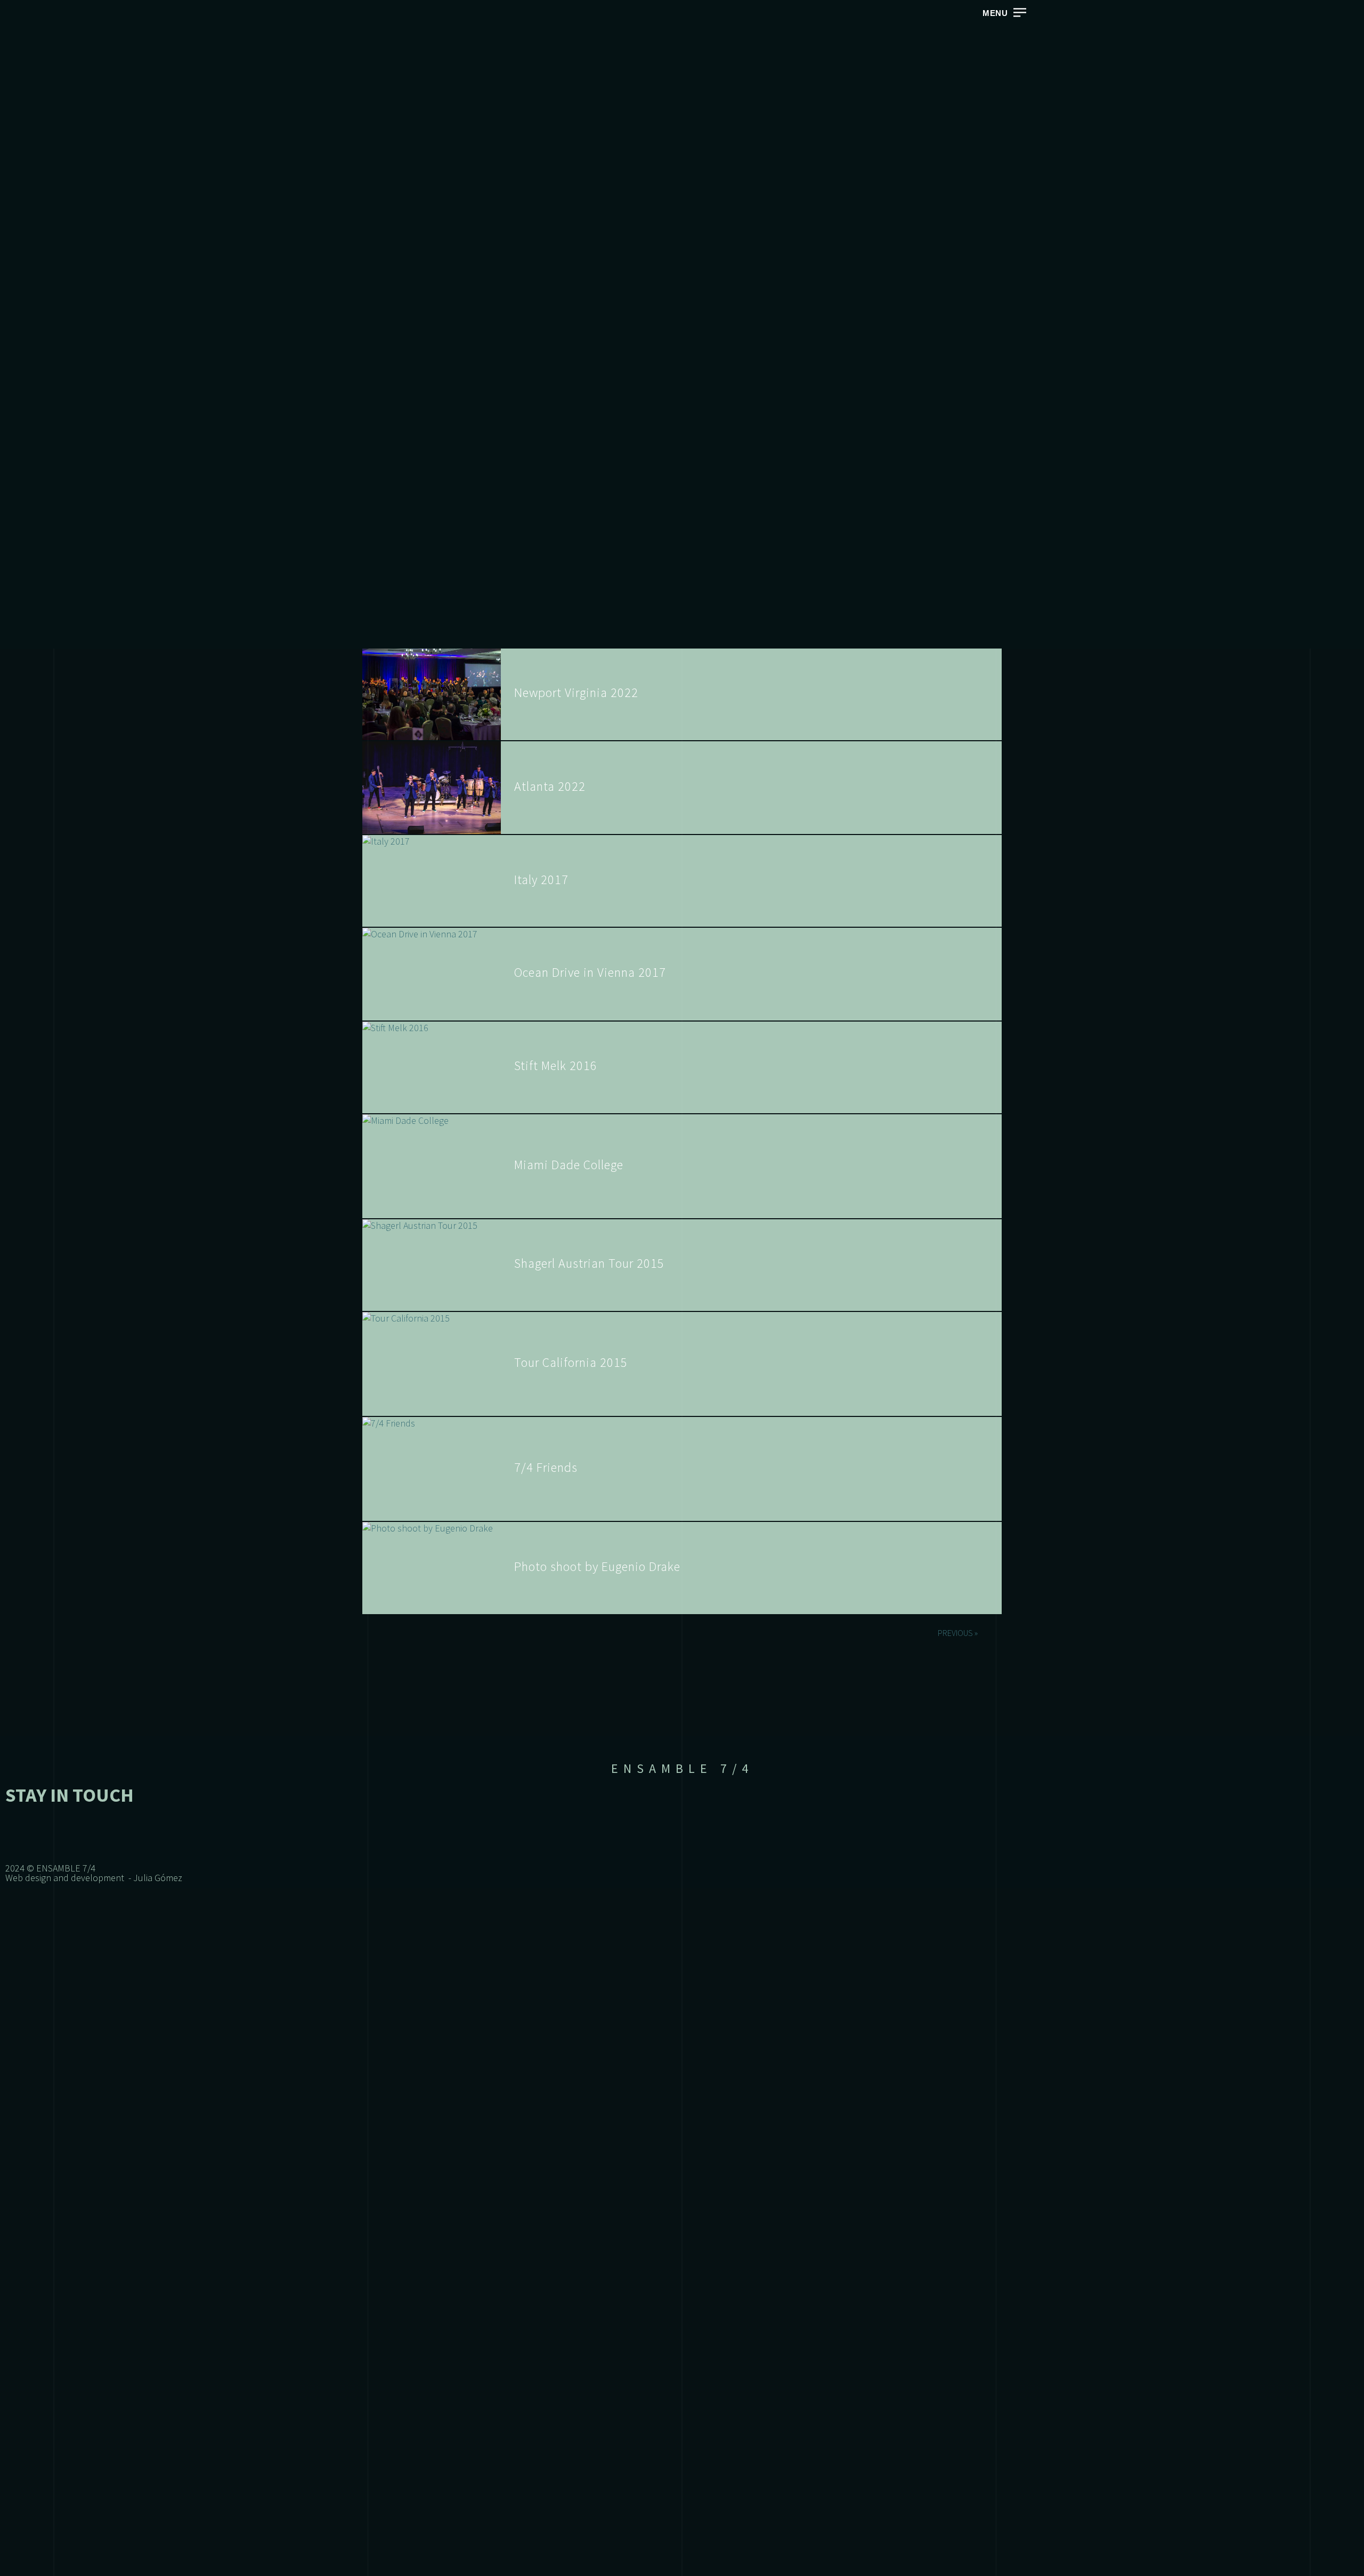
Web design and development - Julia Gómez (94, 1878)
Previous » (958, 1633)
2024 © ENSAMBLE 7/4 (50, 1868)
